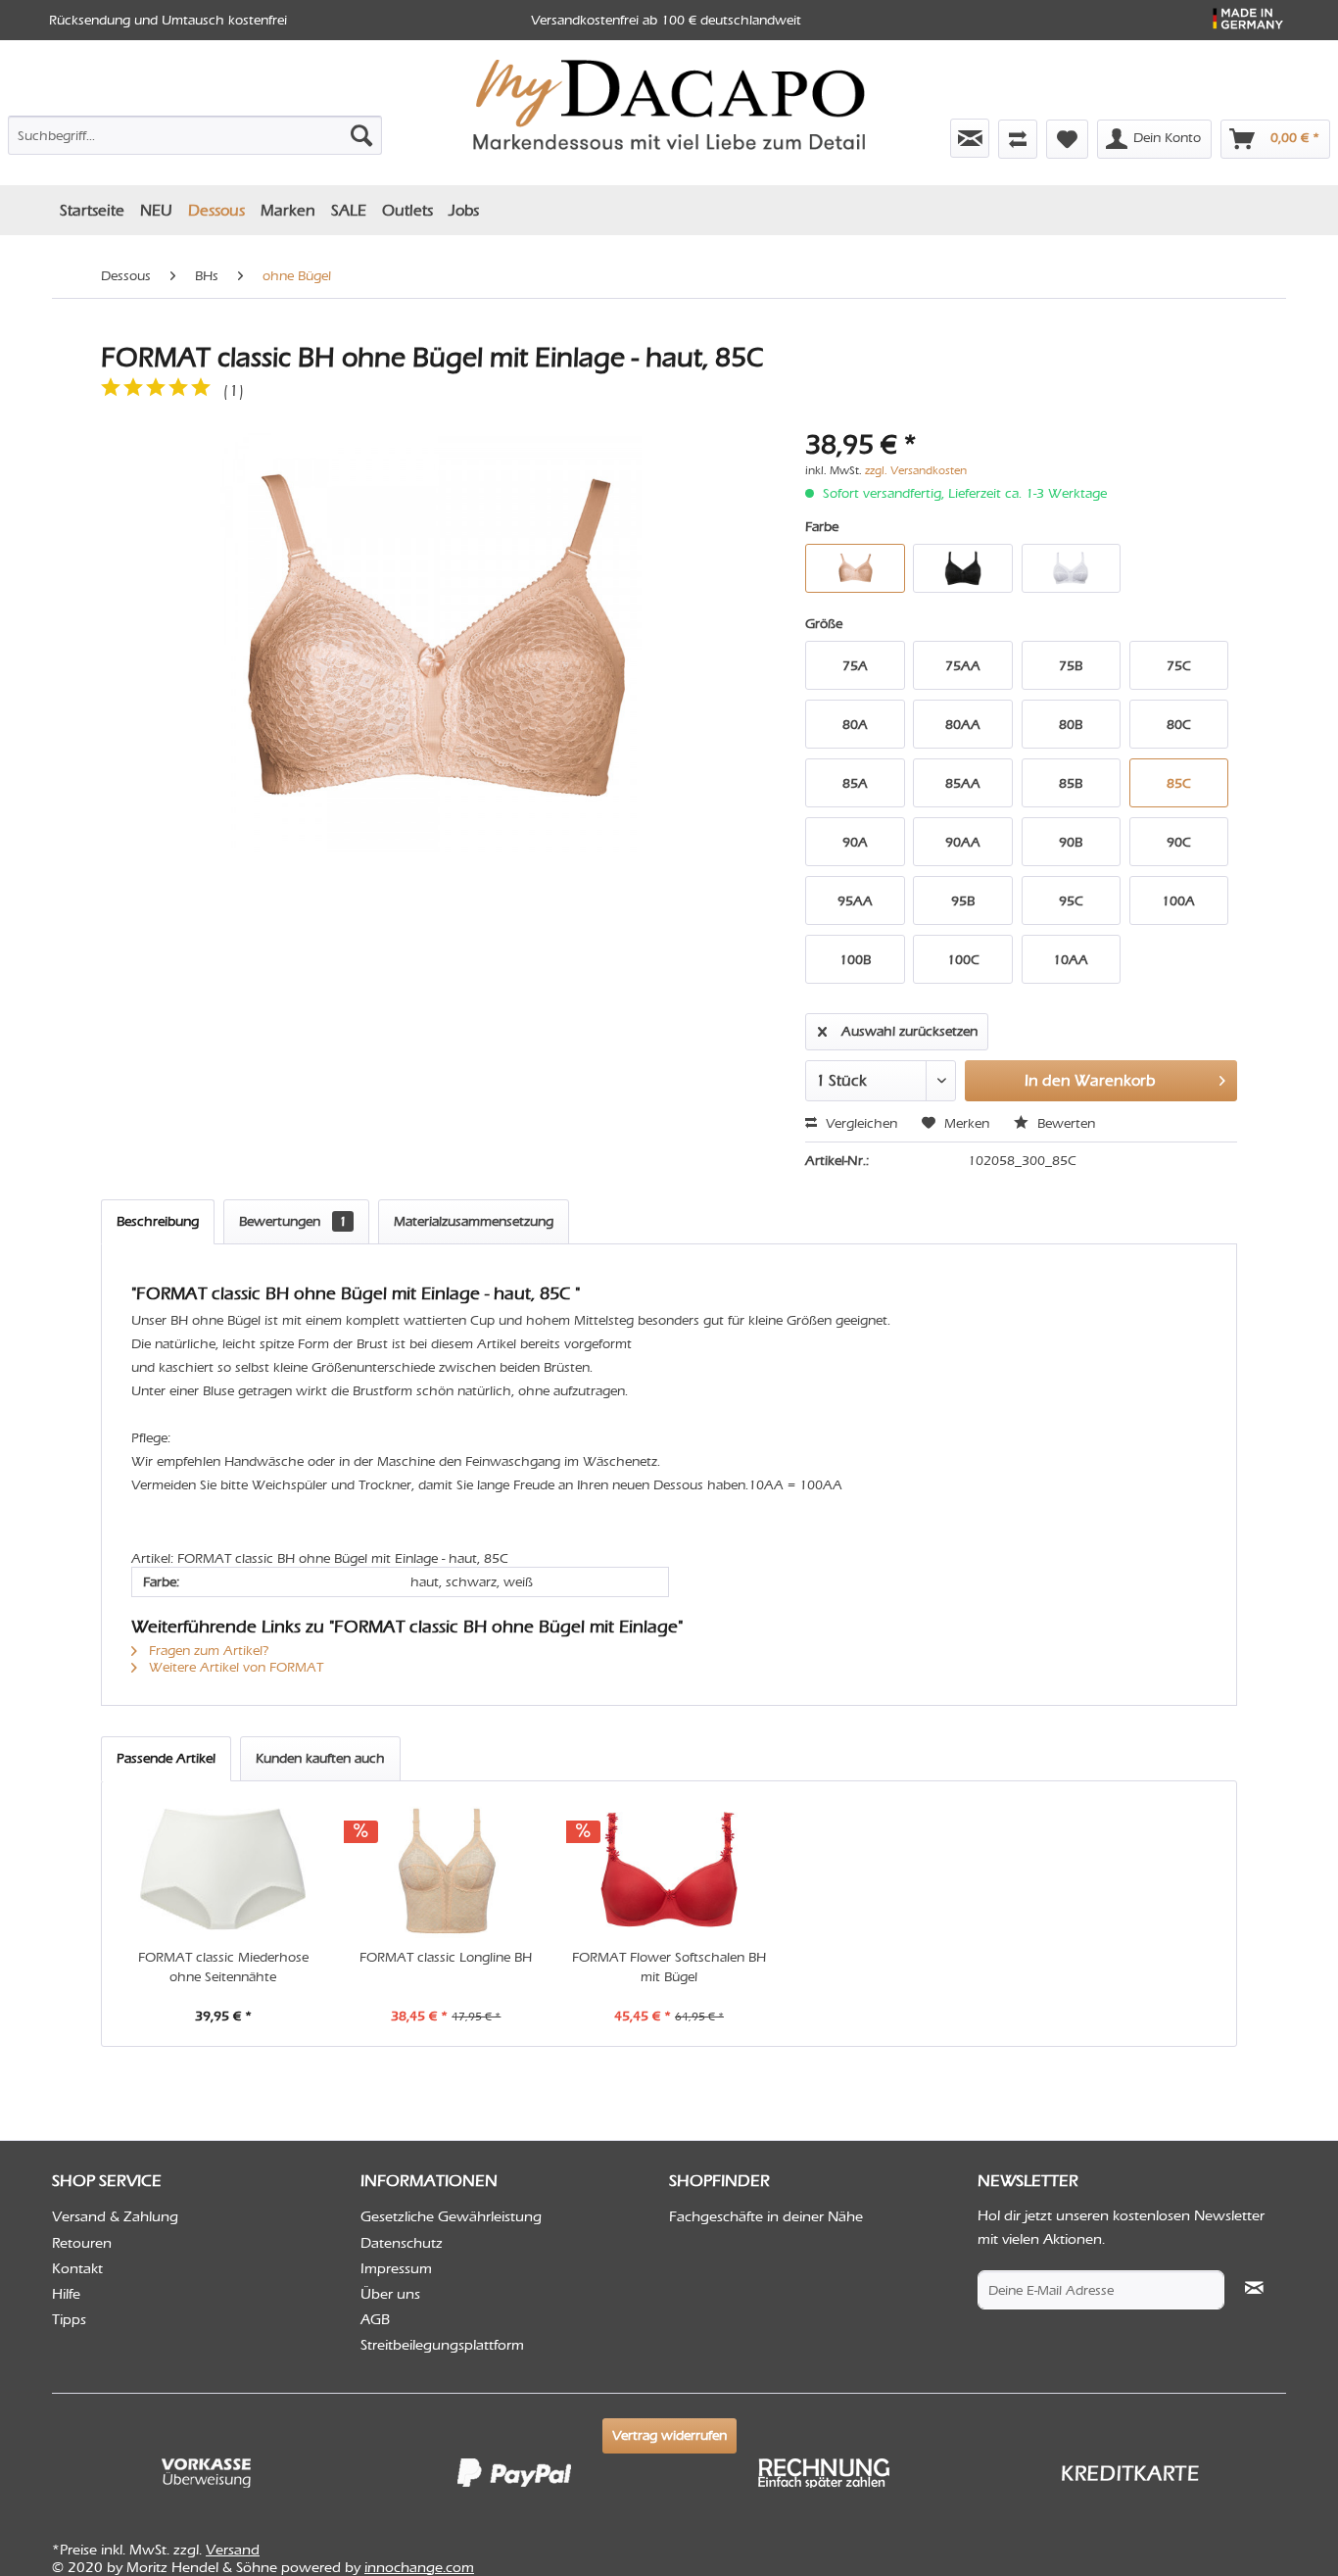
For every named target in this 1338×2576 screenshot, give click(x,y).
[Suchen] (361, 135)
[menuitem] (195, 131)
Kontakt (77, 2268)
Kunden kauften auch (320, 1758)
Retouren (82, 2243)
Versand (233, 2550)
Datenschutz (402, 2243)
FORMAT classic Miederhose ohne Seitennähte (223, 1967)
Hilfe (66, 2294)
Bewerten (1064, 1123)
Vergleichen (860, 1123)
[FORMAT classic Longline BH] (447, 1870)
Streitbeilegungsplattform (442, 2345)
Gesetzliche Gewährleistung (451, 2216)
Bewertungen (293, 1221)
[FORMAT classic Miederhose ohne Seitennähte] (223, 1870)
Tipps (69, 2319)
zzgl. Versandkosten (916, 470)
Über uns (390, 2294)
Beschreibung (158, 1221)
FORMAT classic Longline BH (446, 1957)
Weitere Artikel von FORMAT (234, 1667)
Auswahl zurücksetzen (909, 1031)
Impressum (396, 2268)
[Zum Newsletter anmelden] (970, 138)
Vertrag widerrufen (669, 2435)
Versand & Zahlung (115, 2216)
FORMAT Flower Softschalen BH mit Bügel (669, 1967)
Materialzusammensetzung (474, 1221)
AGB (375, 2319)
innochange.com (419, 2567)
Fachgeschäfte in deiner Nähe (766, 2216)
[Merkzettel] (1067, 139)
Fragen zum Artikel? (207, 1651)
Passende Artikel (166, 1758)
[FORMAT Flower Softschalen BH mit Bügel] (669, 1870)
